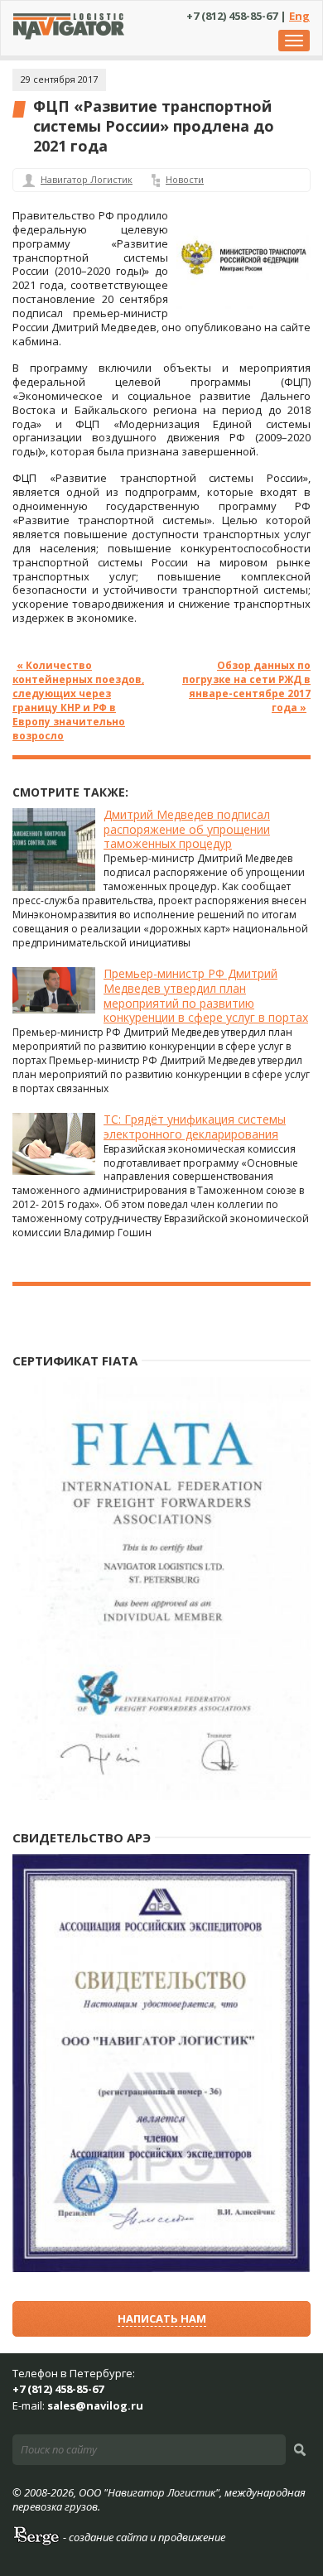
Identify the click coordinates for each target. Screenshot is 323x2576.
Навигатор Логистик (87, 179)
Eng (299, 16)
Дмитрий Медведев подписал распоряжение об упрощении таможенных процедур (187, 829)
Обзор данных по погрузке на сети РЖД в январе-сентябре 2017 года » (246, 686)
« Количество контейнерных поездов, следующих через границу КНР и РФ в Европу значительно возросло (78, 700)
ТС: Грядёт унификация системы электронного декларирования (195, 1127)
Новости (185, 179)
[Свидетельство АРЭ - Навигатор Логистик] (161, 2268)
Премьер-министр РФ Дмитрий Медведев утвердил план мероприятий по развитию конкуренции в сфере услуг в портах (206, 996)
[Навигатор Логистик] (69, 36)
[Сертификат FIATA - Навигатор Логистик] (161, 1796)
